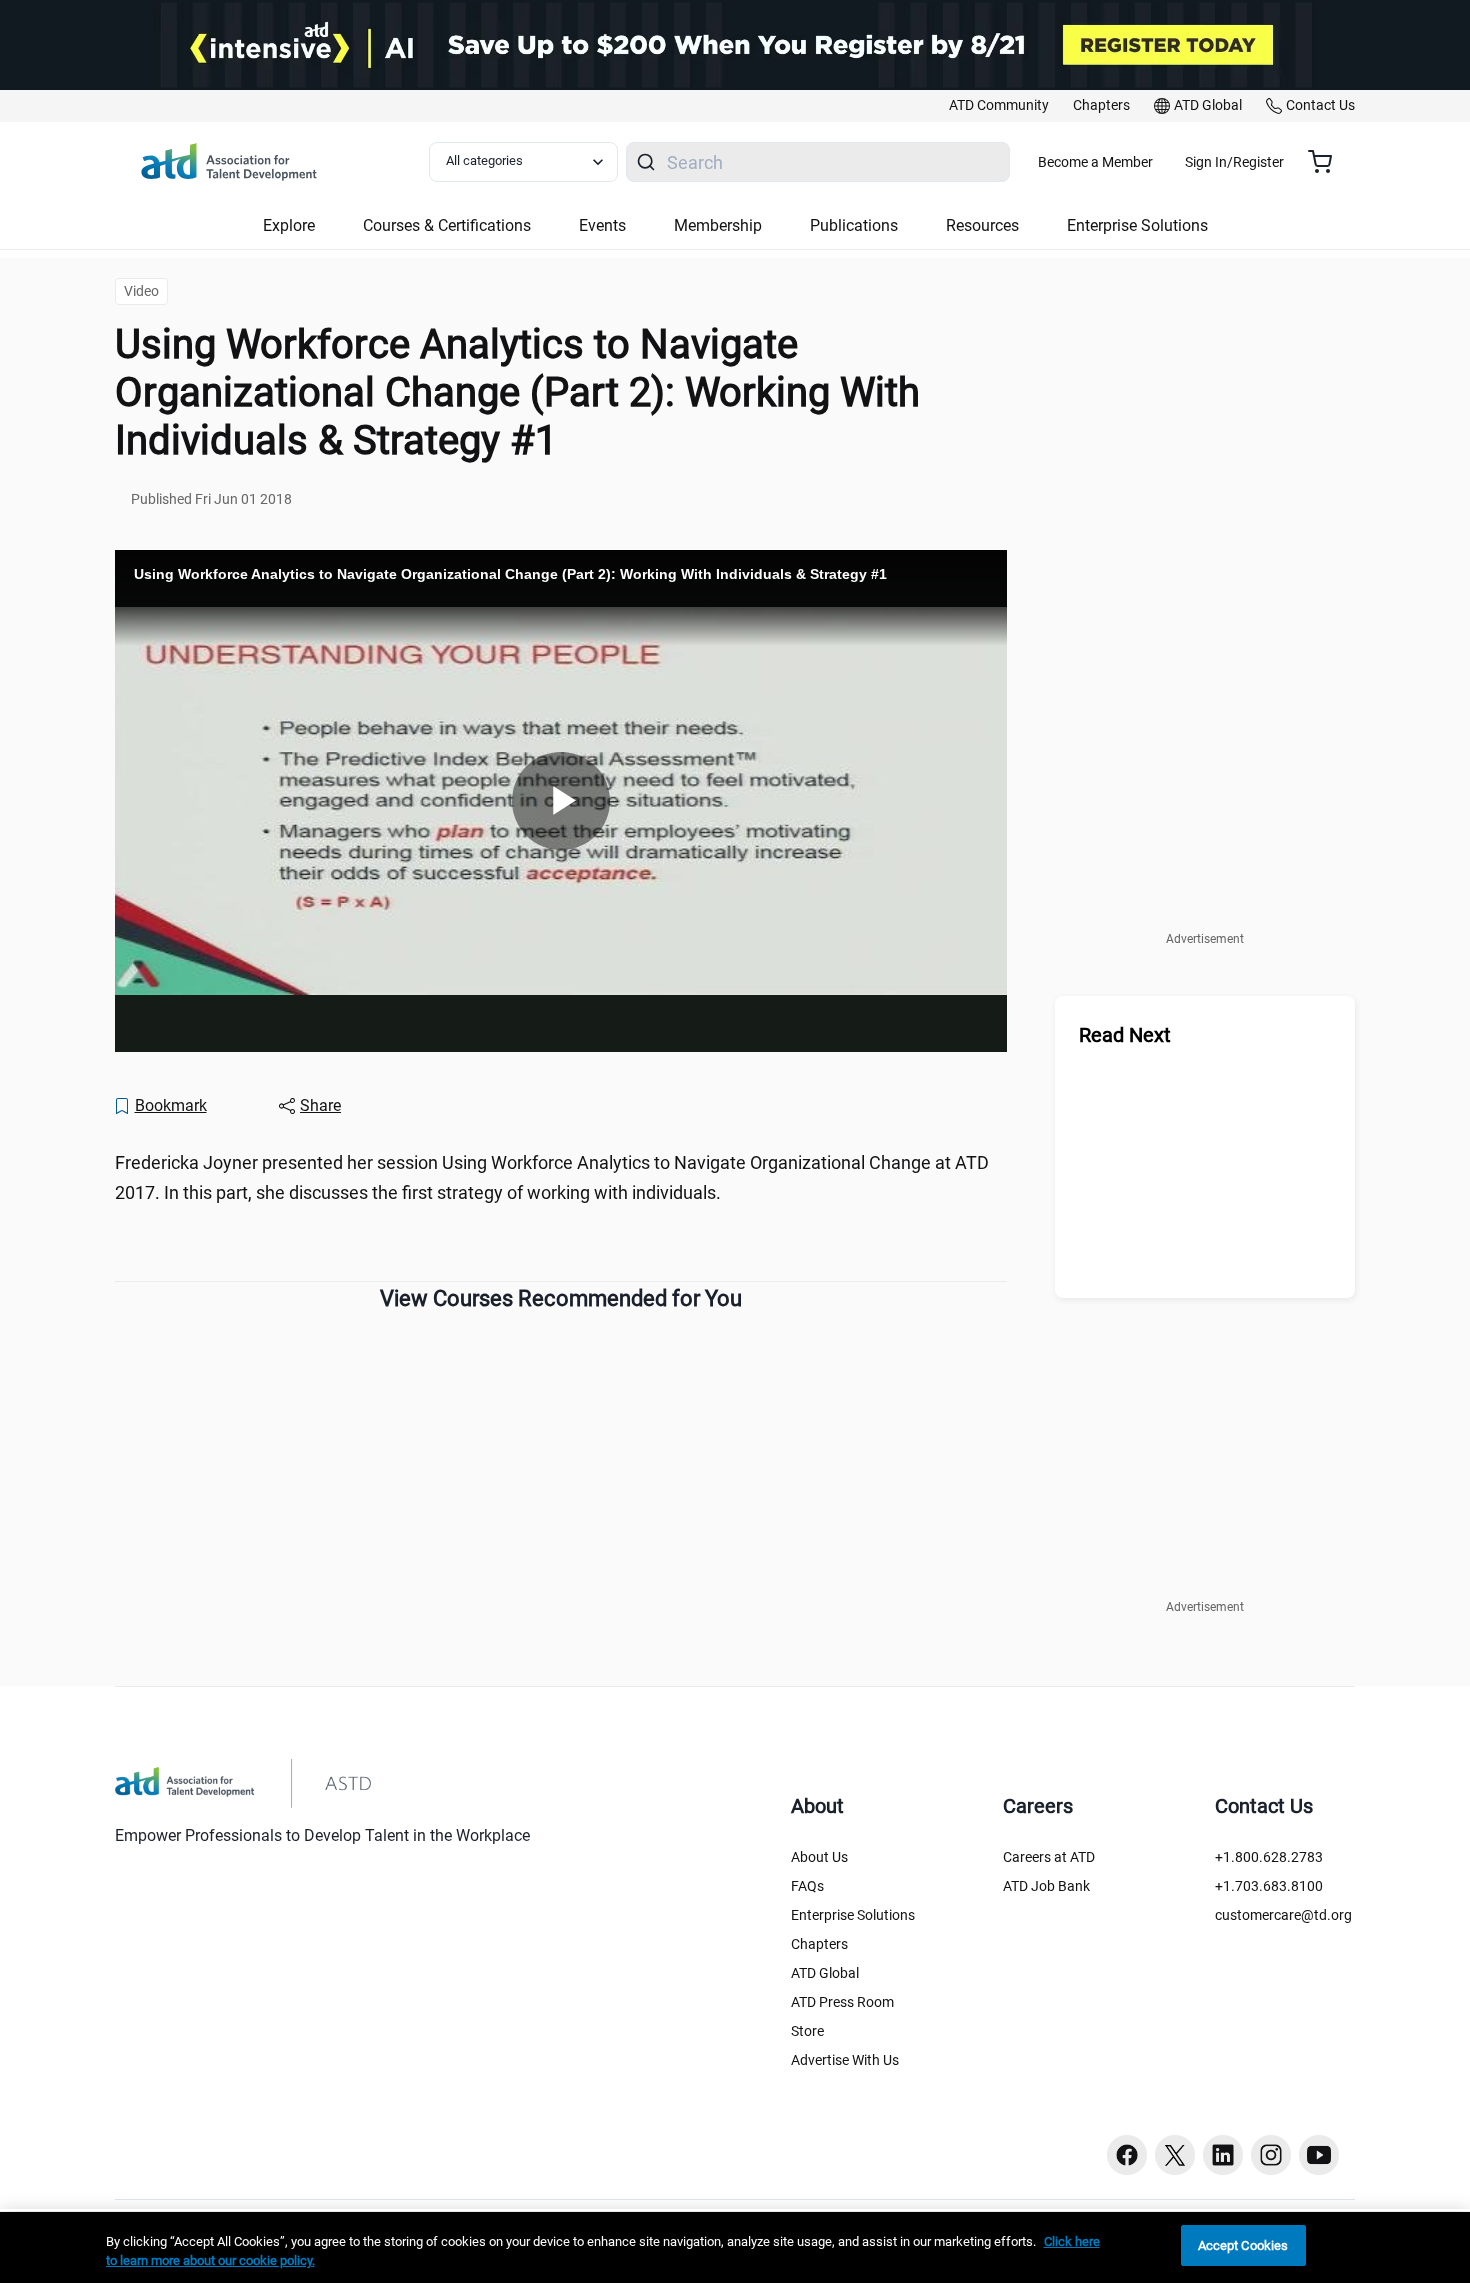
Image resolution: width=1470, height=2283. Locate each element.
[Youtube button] (1319, 2155)
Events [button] (602, 225)
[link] (999, 106)
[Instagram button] (1271, 2155)
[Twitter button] (1175, 2155)
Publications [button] (854, 225)
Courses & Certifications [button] (447, 225)
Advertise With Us (845, 2060)
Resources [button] (982, 225)
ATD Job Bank (1046, 1886)
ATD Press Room (842, 2002)
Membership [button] (718, 225)
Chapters (819, 1944)
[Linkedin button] (1223, 2155)
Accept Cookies (1243, 2245)
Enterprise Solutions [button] (1137, 225)
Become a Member (1095, 162)
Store (807, 2031)
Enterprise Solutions (853, 1915)
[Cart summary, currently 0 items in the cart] (1327, 162)
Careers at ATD (1049, 1857)
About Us (819, 1857)
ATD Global (825, 1973)
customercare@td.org (1283, 1915)
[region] (735, 2247)
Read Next (1125, 1035)
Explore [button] (289, 225)
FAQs (807, 1886)
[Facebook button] (1127, 2155)
